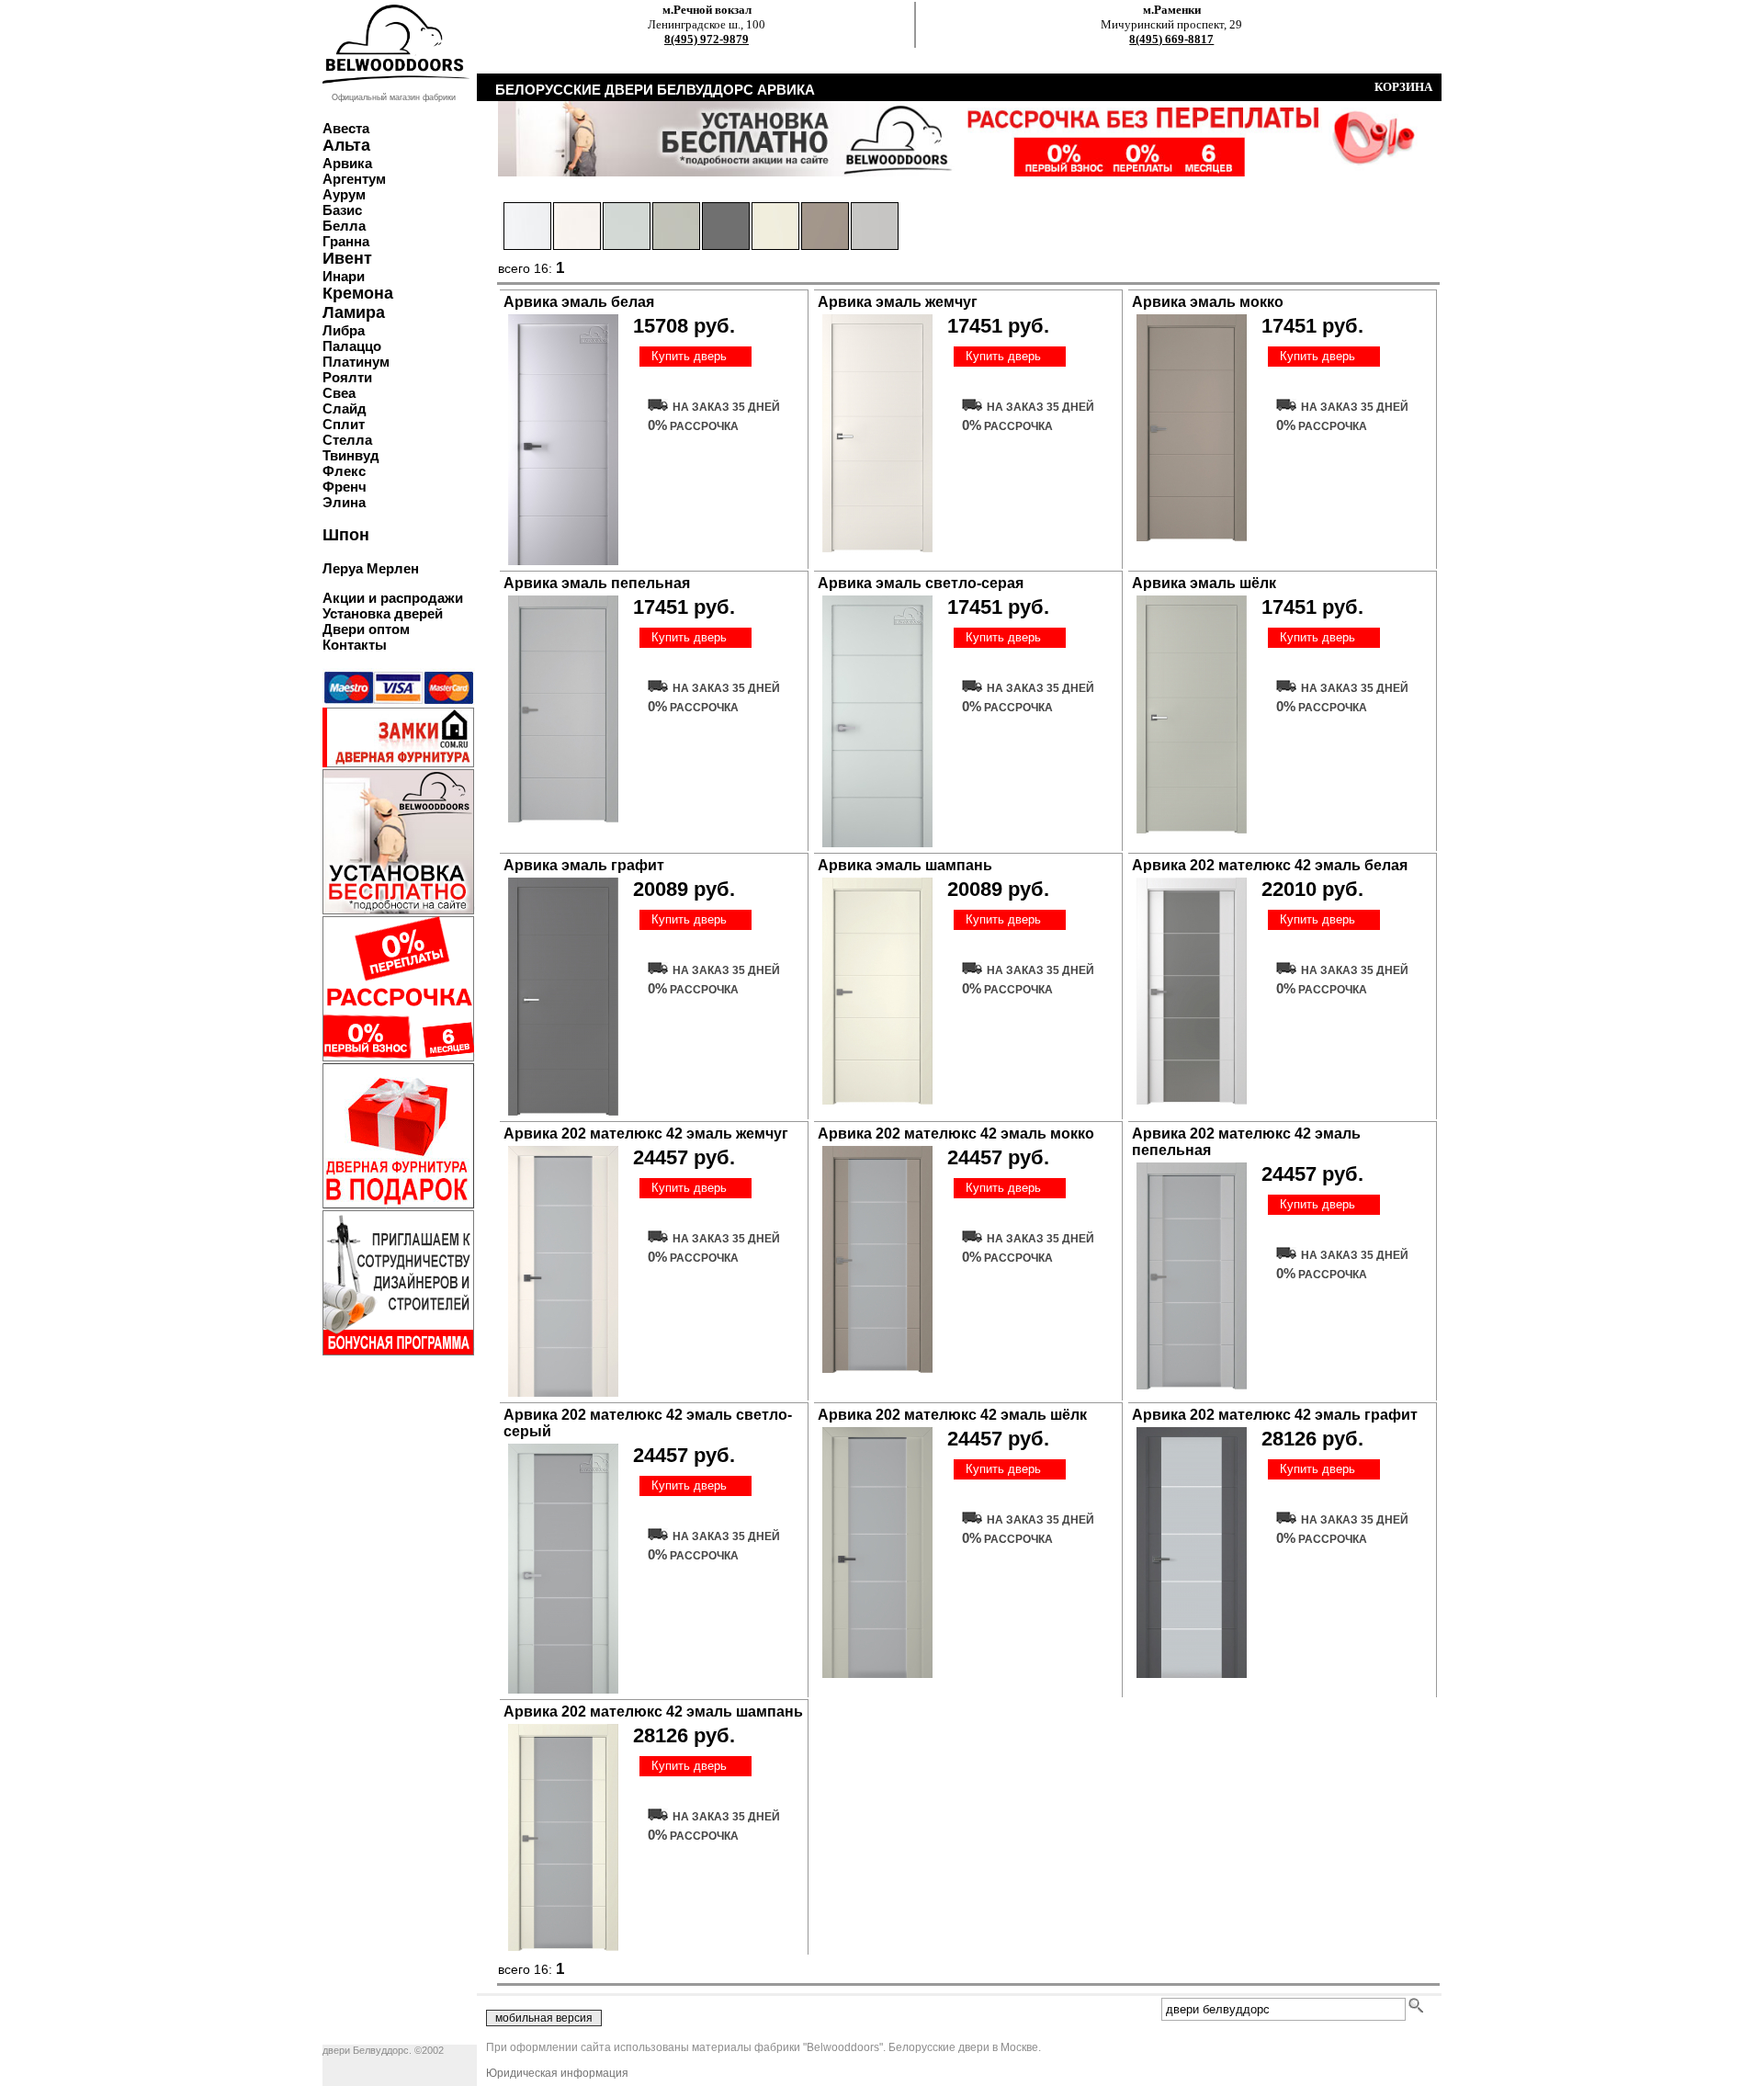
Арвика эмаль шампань (905, 865)
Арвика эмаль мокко (1208, 302)
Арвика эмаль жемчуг (898, 302)
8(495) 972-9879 (707, 39)
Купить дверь (689, 356)
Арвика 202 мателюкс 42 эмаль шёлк (952, 1415)
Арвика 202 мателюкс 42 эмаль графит (1275, 1415)
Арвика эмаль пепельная (597, 583)
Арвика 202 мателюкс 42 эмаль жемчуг (646, 1134)
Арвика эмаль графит (584, 865)
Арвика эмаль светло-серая (921, 583)
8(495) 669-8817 (1171, 39)
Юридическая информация (557, 2073)
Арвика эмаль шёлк (1204, 583)
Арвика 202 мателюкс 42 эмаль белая (1270, 865)
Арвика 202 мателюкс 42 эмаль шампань (653, 1712)
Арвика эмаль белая (579, 302)
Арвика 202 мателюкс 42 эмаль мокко (956, 1134)
